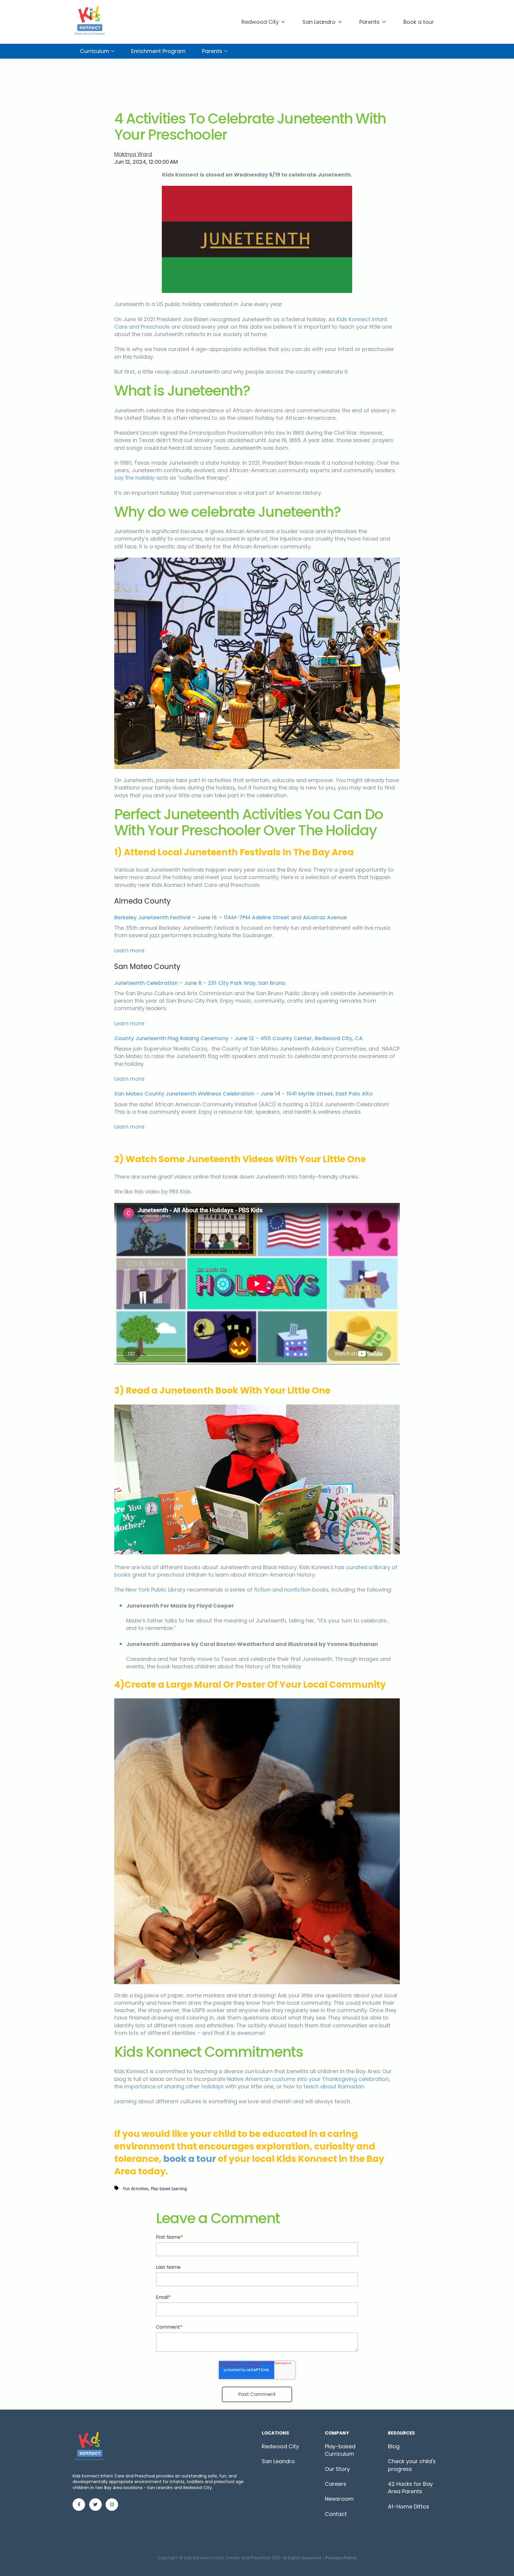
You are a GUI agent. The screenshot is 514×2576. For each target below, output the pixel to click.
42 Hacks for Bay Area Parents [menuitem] (410, 2488)
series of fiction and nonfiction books (279, 1590)
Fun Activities (136, 2189)
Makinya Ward (133, 154)
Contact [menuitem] (336, 2514)
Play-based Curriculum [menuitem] (340, 2450)
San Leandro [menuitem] (278, 2461)
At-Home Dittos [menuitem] (409, 2506)
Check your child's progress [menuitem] (412, 2465)
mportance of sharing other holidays (175, 2086)
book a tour (190, 2159)
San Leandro (319, 22)
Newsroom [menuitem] (339, 2499)
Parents (369, 22)
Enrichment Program (158, 51)
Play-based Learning (169, 2189)
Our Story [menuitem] (337, 2469)
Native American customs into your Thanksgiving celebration (308, 2079)
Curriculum (95, 51)
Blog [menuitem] (394, 2446)
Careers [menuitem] (336, 2484)
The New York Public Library (150, 1590)
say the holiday (134, 478)
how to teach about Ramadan (324, 2086)
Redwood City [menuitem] (280, 2446)
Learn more (129, 950)
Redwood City (260, 22)
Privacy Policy (341, 2558)
